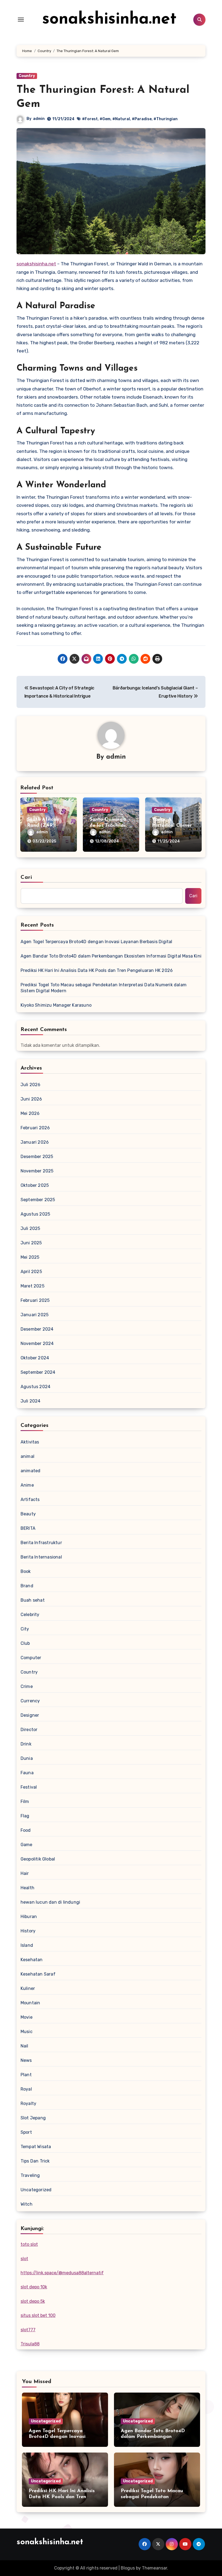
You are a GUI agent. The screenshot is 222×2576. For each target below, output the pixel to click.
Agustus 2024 (35, 1387)
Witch (27, 2204)
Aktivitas (30, 1442)
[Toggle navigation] (21, 20)
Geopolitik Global (38, 1859)
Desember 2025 (37, 1157)
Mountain (30, 2003)
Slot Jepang (33, 2118)
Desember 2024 (37, 1329)
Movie (27, 2017)
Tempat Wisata (36, 2147)
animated (31, 1471)
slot (24, 2259)
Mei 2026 (30, 1113)
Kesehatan (32, 1960)
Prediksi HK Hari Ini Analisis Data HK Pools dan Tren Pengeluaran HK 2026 (97, 970)
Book (26, 1571)
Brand (27, 1586)
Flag (25, 1816)
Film (25, 1801)
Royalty (28, 2103)
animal (27, 1456)
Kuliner (28, 1988)
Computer (31, 1658)
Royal (26, 2089)
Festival (29, 1787)
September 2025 (38, 1200)
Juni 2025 (31, 1243)
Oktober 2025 (35, 1185)
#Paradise (142, 119)
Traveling (30, 2175)
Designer (30, 1715)
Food (26, 1830)
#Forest (90, 119)
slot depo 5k (33, 2301)
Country (27, 76)
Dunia (27, 1758)
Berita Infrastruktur (41, 1543)
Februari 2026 (35, 1128)
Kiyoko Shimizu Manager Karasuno (56, 1005)
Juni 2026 (31, 1099)
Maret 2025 (32, 1286)
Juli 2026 (31, 1085)
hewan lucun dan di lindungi (50, 1902)
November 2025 (37, 1171)
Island (27, 1945)
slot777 (28, 2330)
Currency (30, 1701)
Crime (27, 1686)
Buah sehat (33, 1600)
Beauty (28, 1514)
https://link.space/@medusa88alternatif (62, 2273)
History (28, 1931)
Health (27, 1888)
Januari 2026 (35, 1142)
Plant (26, 2075)
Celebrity (30, 1615)
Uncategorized (36, 2190)
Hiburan (29, 1917)
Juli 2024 (31, 1401)
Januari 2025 (35, 1315)
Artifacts (30, 1500)
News (26, 2060)
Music (27, 2032)
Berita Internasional (41, 1557)
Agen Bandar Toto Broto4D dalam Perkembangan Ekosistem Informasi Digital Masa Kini (111, 956)
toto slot (29, 2244)
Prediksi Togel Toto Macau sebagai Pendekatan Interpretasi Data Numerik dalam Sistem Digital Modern (104, 988)
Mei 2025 (30, 1257)
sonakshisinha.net (109, 20)
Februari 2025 (35, 1300)
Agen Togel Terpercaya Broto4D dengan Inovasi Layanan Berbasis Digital (97, 942)
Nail (25, 2046)
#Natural (121, 119)
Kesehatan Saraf (38, 1974)
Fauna (27, 1773)
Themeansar (154, 2568)
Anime (27, 1485)
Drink (26, 1744)
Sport (26, 2132)
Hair (25, 1873)
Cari (26, 877)
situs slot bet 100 (38, 2315)
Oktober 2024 (35, 1358)
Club (25, 1643)
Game (27, 1845)
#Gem (105, 119)
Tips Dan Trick (35, 2161)
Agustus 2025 (35, 1214)
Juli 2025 (30, 1228)
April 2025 (31, 1272)
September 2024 (38, 1372)
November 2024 (37, 1343)
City (25, 1629)
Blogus (128, 2568)
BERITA (28, 1528)
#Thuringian (166, 119)
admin (39, 119)
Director (29, 1730)
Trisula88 (30, 2344)
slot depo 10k (34, 2287)
